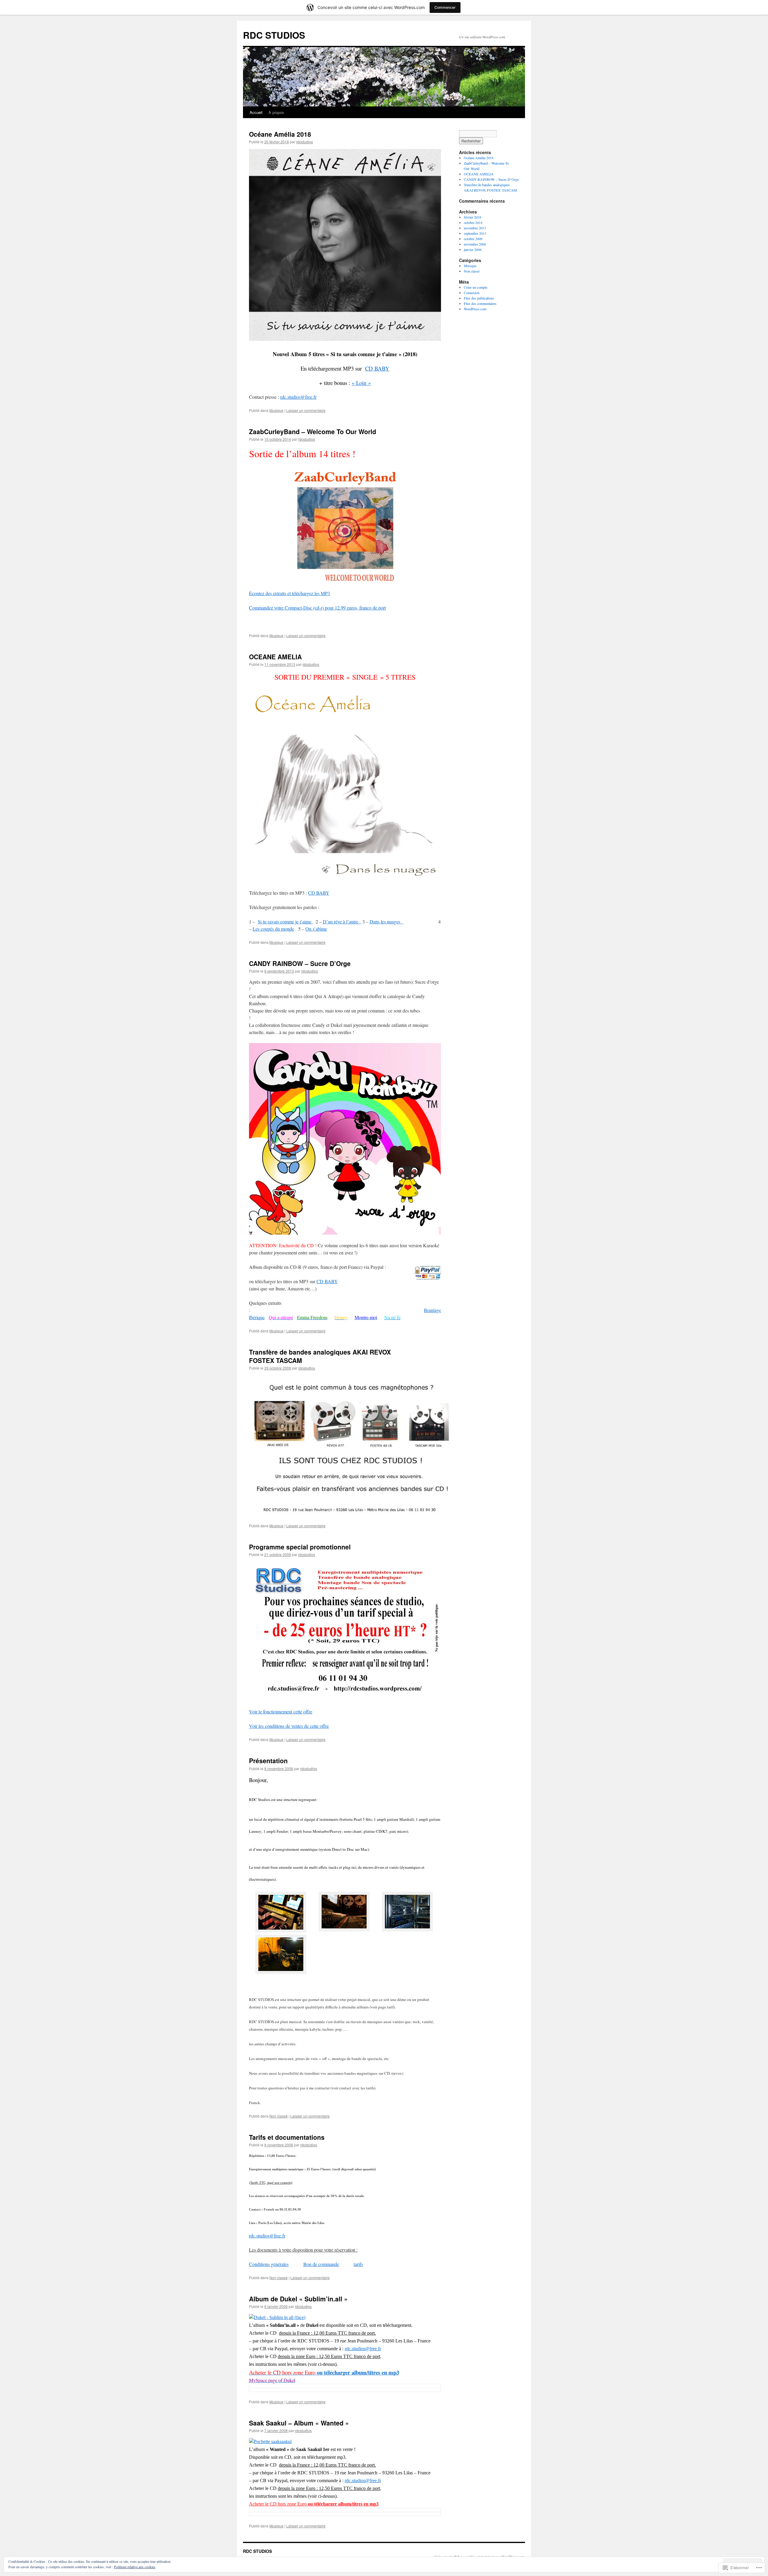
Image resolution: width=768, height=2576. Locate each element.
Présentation (268, 1761)
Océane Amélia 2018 (280, 134)
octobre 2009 (473, 239)
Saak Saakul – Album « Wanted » (299, 2423)
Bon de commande (321, 2264)
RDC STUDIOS (274, 35)
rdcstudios (304, 142)
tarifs (358, 2264)
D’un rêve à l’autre (342, 921)
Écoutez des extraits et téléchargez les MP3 (289, 593)
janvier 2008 (473, 249)
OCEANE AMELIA (275, 657)
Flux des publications (479, 298)
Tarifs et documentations (287, 2137)
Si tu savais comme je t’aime (285, 921)
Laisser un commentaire (306, 410)
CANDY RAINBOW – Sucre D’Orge (300, 963)
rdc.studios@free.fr (298, 397)
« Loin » (361, 383)
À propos (276, 112)
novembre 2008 (475, 244)
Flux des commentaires (480, 303)
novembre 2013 (475, 228)
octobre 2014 (473, 222)
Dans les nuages (386, 921)
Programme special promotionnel (300, 1547)
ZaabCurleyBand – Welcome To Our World (313, 431)
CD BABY (377, 368)
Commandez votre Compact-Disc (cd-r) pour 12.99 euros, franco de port (317, 608)
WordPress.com (475, 309)
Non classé (279, 2116)
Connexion (472, 293)
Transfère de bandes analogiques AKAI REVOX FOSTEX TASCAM (320, 1356)
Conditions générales (269, 2264)
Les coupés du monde (273, 929)
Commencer (445, 7)
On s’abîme (316, 929)
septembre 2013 (475, 233)
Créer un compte (475, 287)
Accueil (256, 112)
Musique (276, 410)
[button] (281, 1913)
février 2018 (472, 217)
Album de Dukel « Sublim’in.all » (298, 2299)
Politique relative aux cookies (135, 2567)
